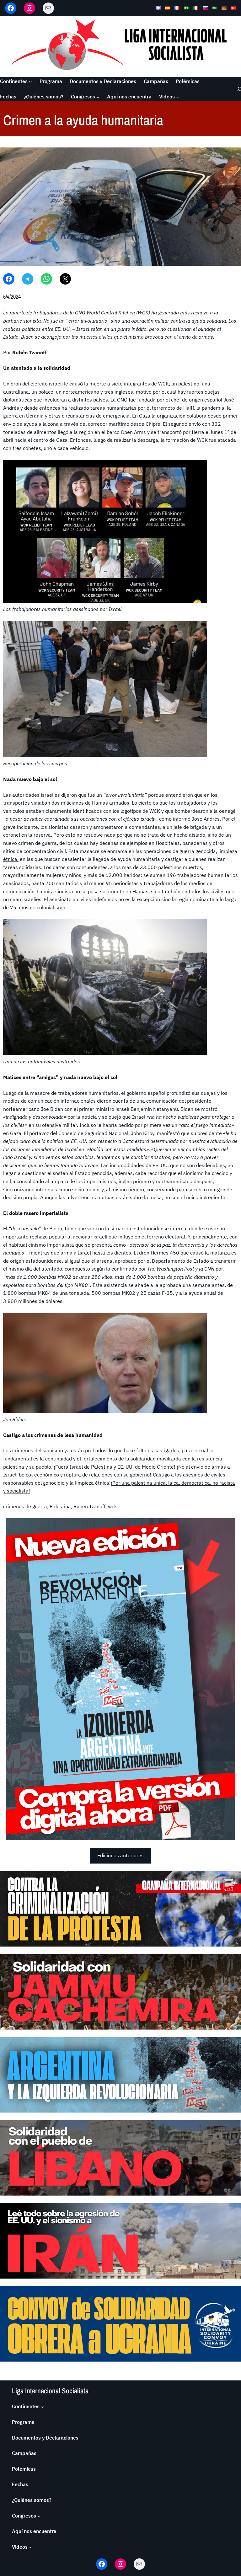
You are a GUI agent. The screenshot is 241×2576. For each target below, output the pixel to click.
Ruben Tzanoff (89, 1506)
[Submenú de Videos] (178, 97)
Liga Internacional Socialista (50, 2391)
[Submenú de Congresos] (98, 97)
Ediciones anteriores (120, 1855)
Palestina (60, 1506)
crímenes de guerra (25, 1506)
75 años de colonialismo (38, 907)
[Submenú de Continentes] (30, 81)
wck (112, 1506)
